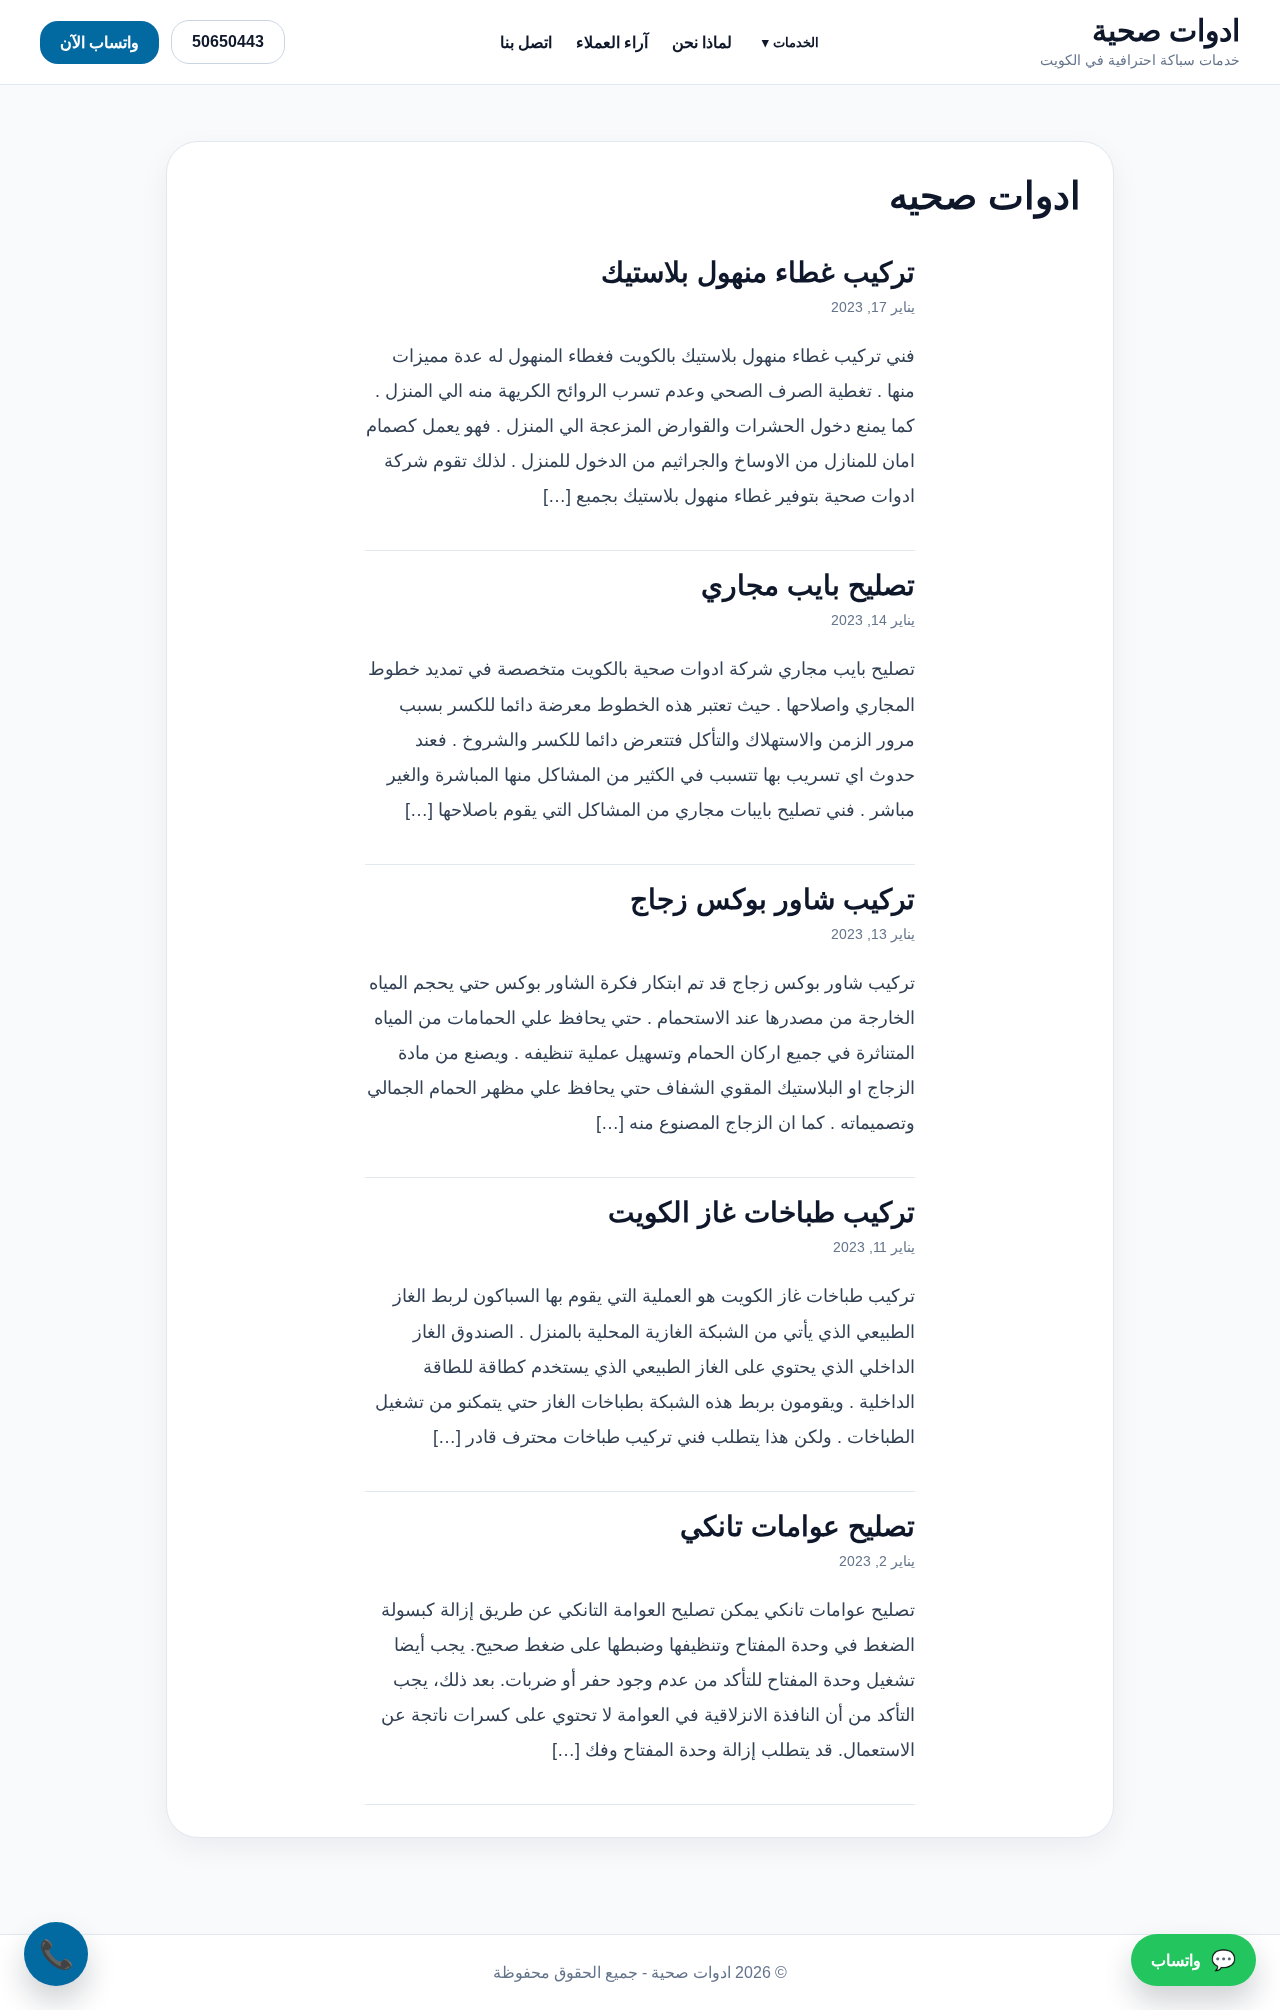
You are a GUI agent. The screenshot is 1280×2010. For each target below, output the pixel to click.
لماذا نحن (702, 42)
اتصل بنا (526, 42)
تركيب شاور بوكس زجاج (772, 899)
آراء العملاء (612, 42)
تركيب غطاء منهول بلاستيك (758, 272)
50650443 (228, 41)
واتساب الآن (99, 42)
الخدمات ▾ (790, 42)
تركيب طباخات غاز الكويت (761, 1212)
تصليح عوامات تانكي (797, 1526)
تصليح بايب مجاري (808, 585)
